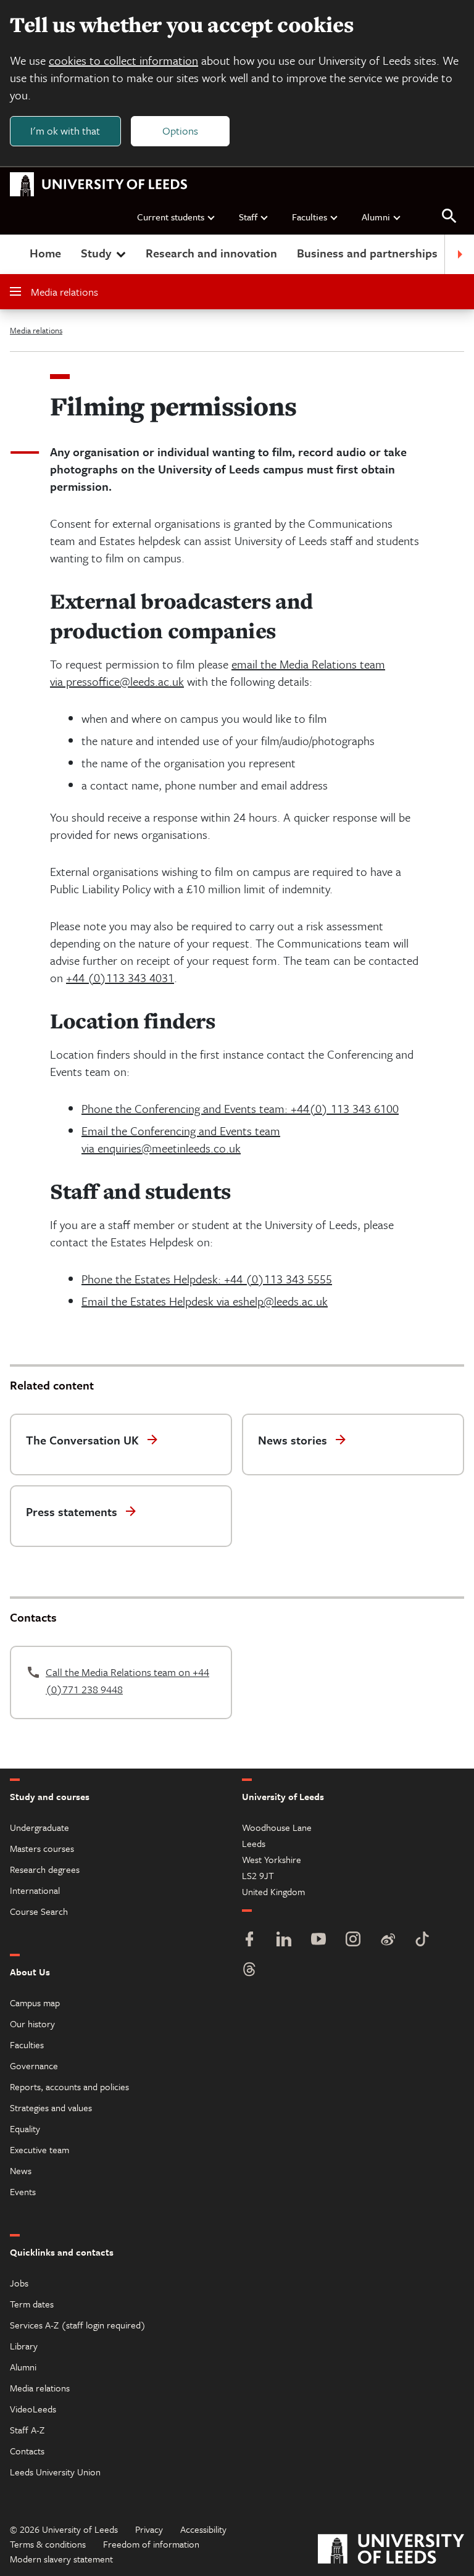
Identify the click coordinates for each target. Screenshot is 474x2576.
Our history (32, 2024)
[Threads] (249, 1971)
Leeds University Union (55, 2472)
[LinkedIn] (284, 1940)
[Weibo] (388, 1940)
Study (96, 253)
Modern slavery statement (61, 2559)
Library (24, 2346)
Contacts (27, 2451)
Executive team (39, 2149)
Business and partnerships (367, 253)
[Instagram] (353, 1940)
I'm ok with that (65, 131)
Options (180, 131)
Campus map (35, 2003)
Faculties (310, 217)
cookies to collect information (123, 60)
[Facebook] (249, 1940)
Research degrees (45, 1869)
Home (45, 253)
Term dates (32, 2304)
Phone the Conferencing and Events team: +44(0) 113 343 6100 (240, 1108)
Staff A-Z (27, 2430)
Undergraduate (39, 1827)
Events (23, 2191)
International (35, 1890)
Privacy (149, 2529)
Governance (34, 2065)
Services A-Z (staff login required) (78, 2325)
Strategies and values (51, 2107)
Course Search (39, 1911)
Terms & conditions (48, 2544)
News (21, 2170)
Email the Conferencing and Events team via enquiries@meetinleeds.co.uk (181, 1139)
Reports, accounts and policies (69, 2086)
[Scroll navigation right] (459, 254)
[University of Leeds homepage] (99, 185)
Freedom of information (151, 2544)
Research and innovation (211, 253)
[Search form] (449, 216)
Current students (171, 217)
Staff (248, 217)
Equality (25, 2128)
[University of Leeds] (391, 2550)
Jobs (19, 2283)
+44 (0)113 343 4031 (120, 977)
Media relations (64, 292)
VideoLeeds (33, 2409)
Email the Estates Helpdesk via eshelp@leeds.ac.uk (205, 1301)
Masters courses (42, 1848)
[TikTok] (422, 1940)
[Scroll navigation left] (15, 254)
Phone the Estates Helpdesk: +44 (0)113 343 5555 (207, 1279)
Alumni (376, 217)
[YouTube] (318, 1940)
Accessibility (203, 2529)
